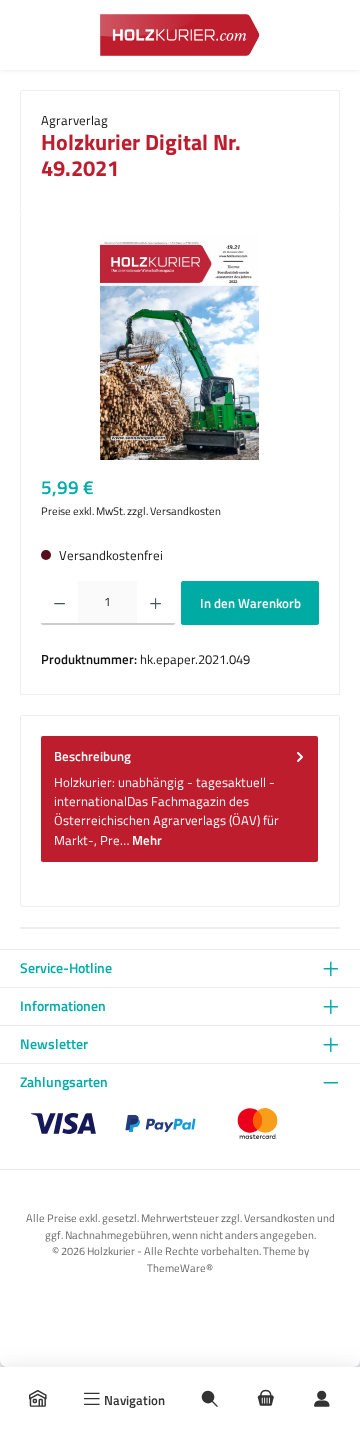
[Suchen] (210, 1400)
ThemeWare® (180, 1267)
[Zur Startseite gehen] (180, 34)
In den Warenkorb (250, 603)
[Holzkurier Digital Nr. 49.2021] (179, 347)
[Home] (38, 1400)
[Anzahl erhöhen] (155, 603)
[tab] (179, 799)
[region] (180, 347)
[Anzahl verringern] (59, 603)
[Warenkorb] (266, 1400)
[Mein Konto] (322, 1400)
